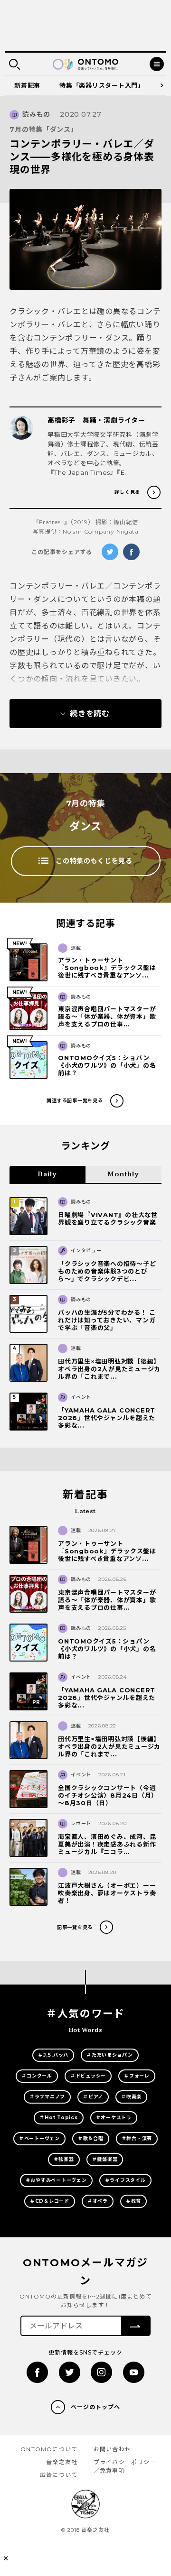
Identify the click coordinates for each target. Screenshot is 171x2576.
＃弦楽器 (64, 2159)
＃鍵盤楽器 (105, 2159)
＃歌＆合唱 (91, 2138)
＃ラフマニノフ (47, 2097)
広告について (59, 2475)
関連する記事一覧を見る (75, 1101)
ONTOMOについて (49, 2449)
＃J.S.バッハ (53, 2055)
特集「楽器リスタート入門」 (102, 85)
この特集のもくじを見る (94, 861)
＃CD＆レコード (50, 2201)
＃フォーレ (137, 2076)
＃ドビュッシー (88, 2076)
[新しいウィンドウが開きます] (37, 2372)
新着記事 (27, 85)
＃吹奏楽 (131, 2097)
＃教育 (133, 2201)
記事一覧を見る (75, 1927)
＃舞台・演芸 (137, 2138)
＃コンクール (37, 2076)
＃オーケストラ (114, 2118)
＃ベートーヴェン (39, 2138)
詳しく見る (127, 492)
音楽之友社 (62, 2462)
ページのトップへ (95, 2407)
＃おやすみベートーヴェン (56, 2180)
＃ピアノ (93, 2097)
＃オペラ (98, 2201)
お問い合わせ (112, 2449)
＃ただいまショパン (110, 2055)
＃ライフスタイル (125, 2180)
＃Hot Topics (58, 2118)
